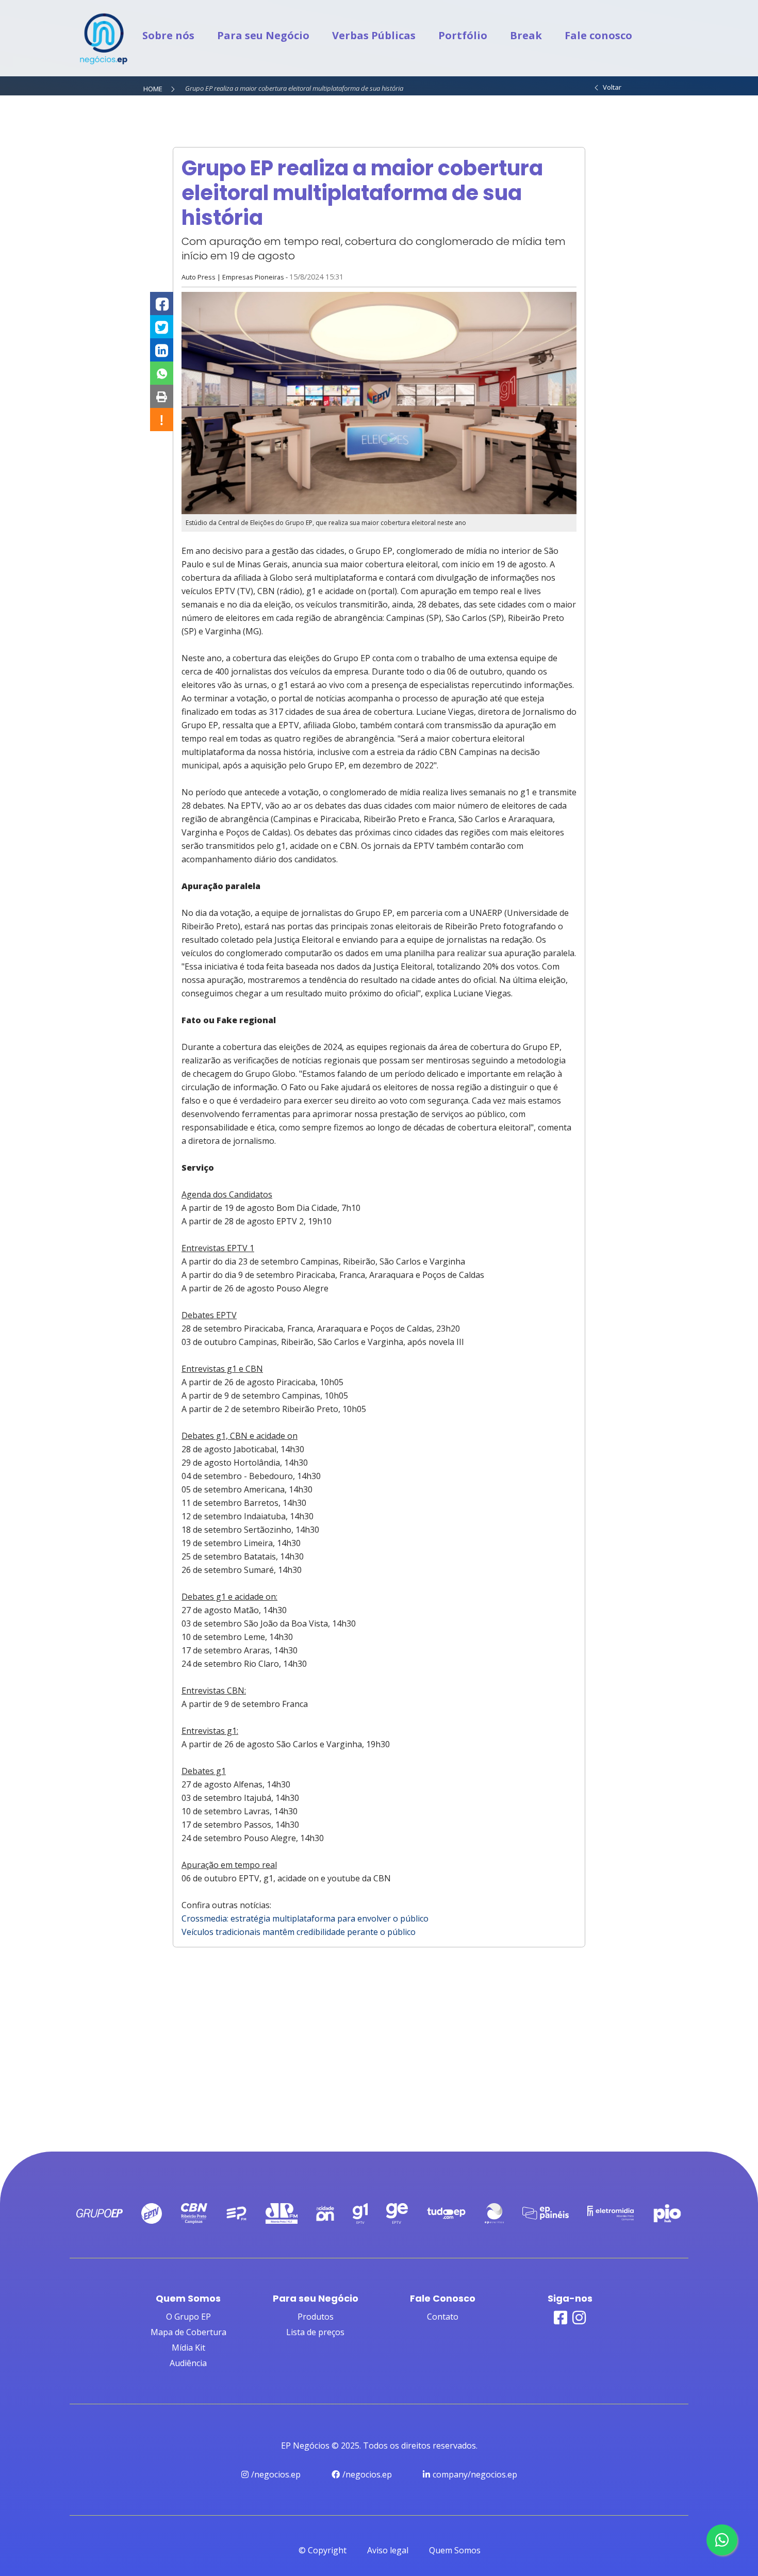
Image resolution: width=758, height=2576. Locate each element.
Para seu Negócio (263, 35)
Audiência (188, 2363)
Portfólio (463, 35)
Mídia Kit (188, 2348)
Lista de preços (315, 2332)
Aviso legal (388, 2550)
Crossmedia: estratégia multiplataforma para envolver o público (305, 1918)
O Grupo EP (188, 2317)
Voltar (611, 87)
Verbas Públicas (374, 35)
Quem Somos (455, 2550)
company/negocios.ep (475, 2474)
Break (526, 35)
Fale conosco (598, 35)
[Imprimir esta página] (162, 396)
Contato (443, 2317)
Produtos (316, 2317)
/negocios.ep (276, 2474)
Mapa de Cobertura (188, 2332)
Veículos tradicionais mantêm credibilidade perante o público (299, 1932)
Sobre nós (168, 35)
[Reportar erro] (162, 420)
